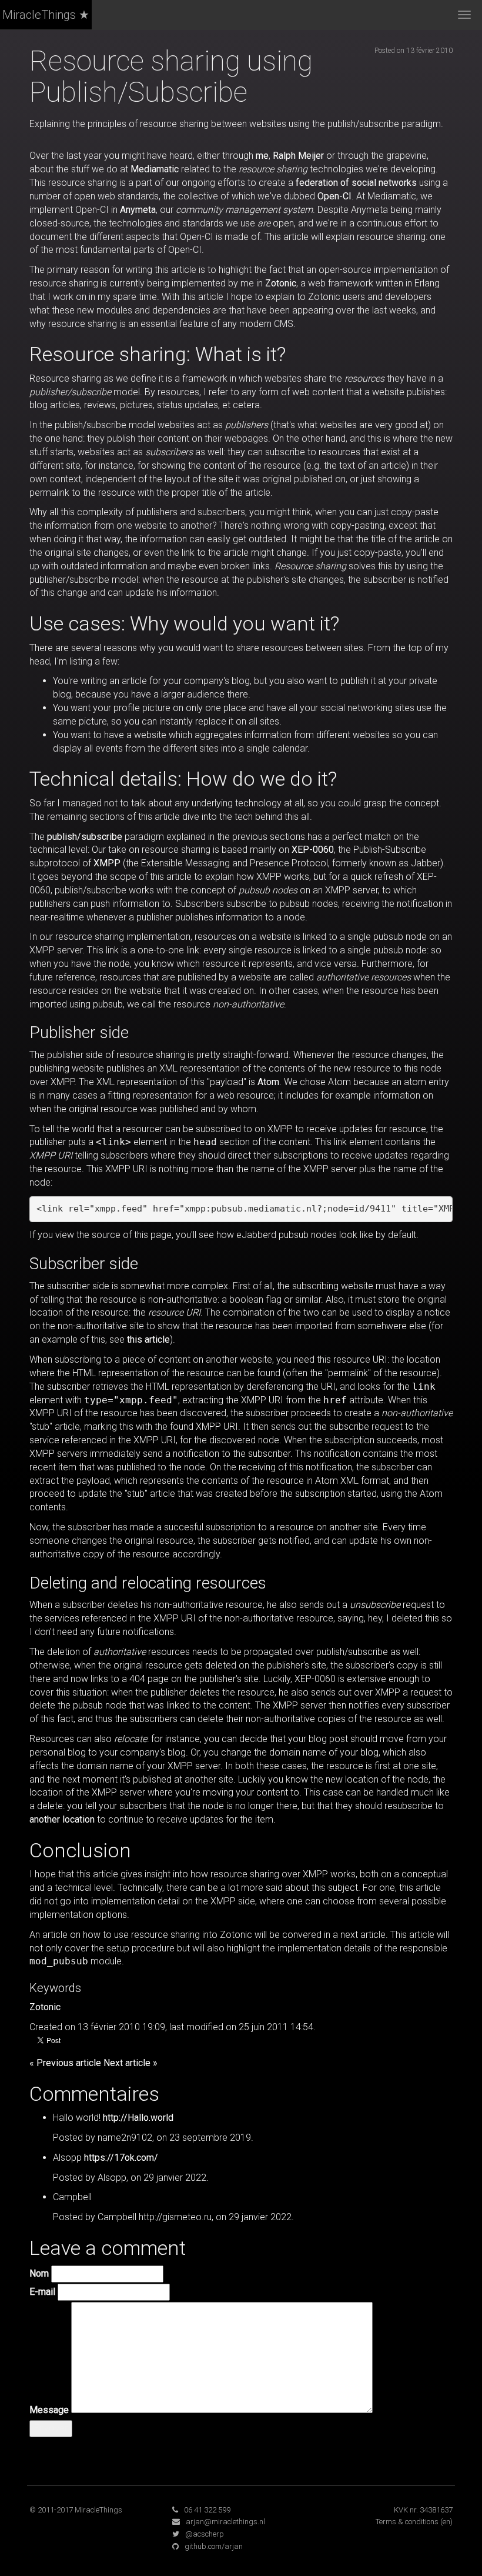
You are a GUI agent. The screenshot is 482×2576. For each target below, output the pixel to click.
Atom (268, 1082)
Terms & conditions (407, 2522)
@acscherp (205, 2534)
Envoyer (51, 2428)
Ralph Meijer (298, 156)
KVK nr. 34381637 (423, 2510)
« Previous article (65, 2063)
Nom (39, 2273)
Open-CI (334, 196)
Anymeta (138, 210)
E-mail (42, 2292)
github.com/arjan (214, 2546)
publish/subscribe (85, 837)
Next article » (130, 2063)
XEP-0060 (313, 850)
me (262, 156)
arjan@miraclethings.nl (225, 2522)
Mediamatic (155, 169)
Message (49, 2410)
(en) (446, 2522)
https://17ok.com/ (121, 2158)
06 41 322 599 (207, 2510)
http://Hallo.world (138, 2118)
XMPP (107, 863)
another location (62, 1819)
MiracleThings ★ (46, 15)
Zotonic (281, 283)
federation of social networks (356, 183)
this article (148, 1339)
